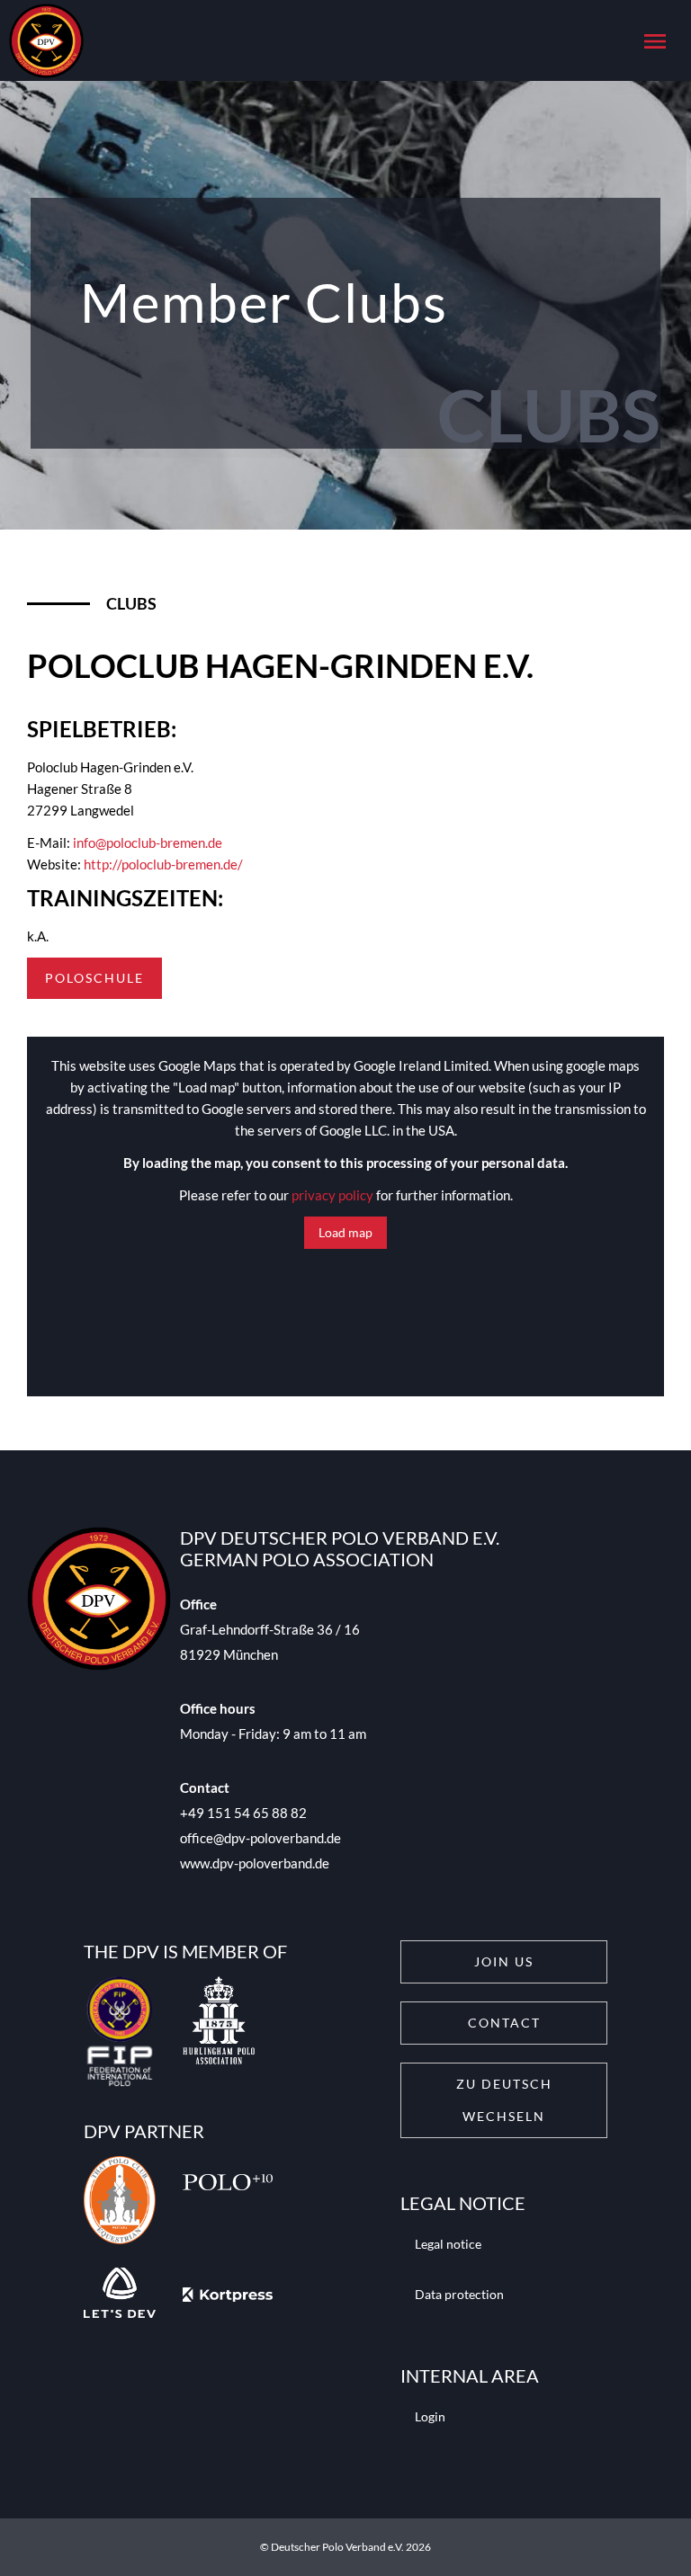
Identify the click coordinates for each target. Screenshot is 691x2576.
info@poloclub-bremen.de (148, 842)
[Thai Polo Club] (120, 2203)
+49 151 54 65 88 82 (243, 1813)
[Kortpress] (228, 2295)
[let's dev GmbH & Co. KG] (120, 2295)
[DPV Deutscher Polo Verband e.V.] (42, 41)
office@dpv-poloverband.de (260, 1838)
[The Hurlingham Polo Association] (219, 2035)
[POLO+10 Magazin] (228, 2203)
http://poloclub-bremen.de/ (163, 864)
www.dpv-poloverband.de (255, 1863)
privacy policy (332, 1195)
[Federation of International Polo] (120, 2035)
